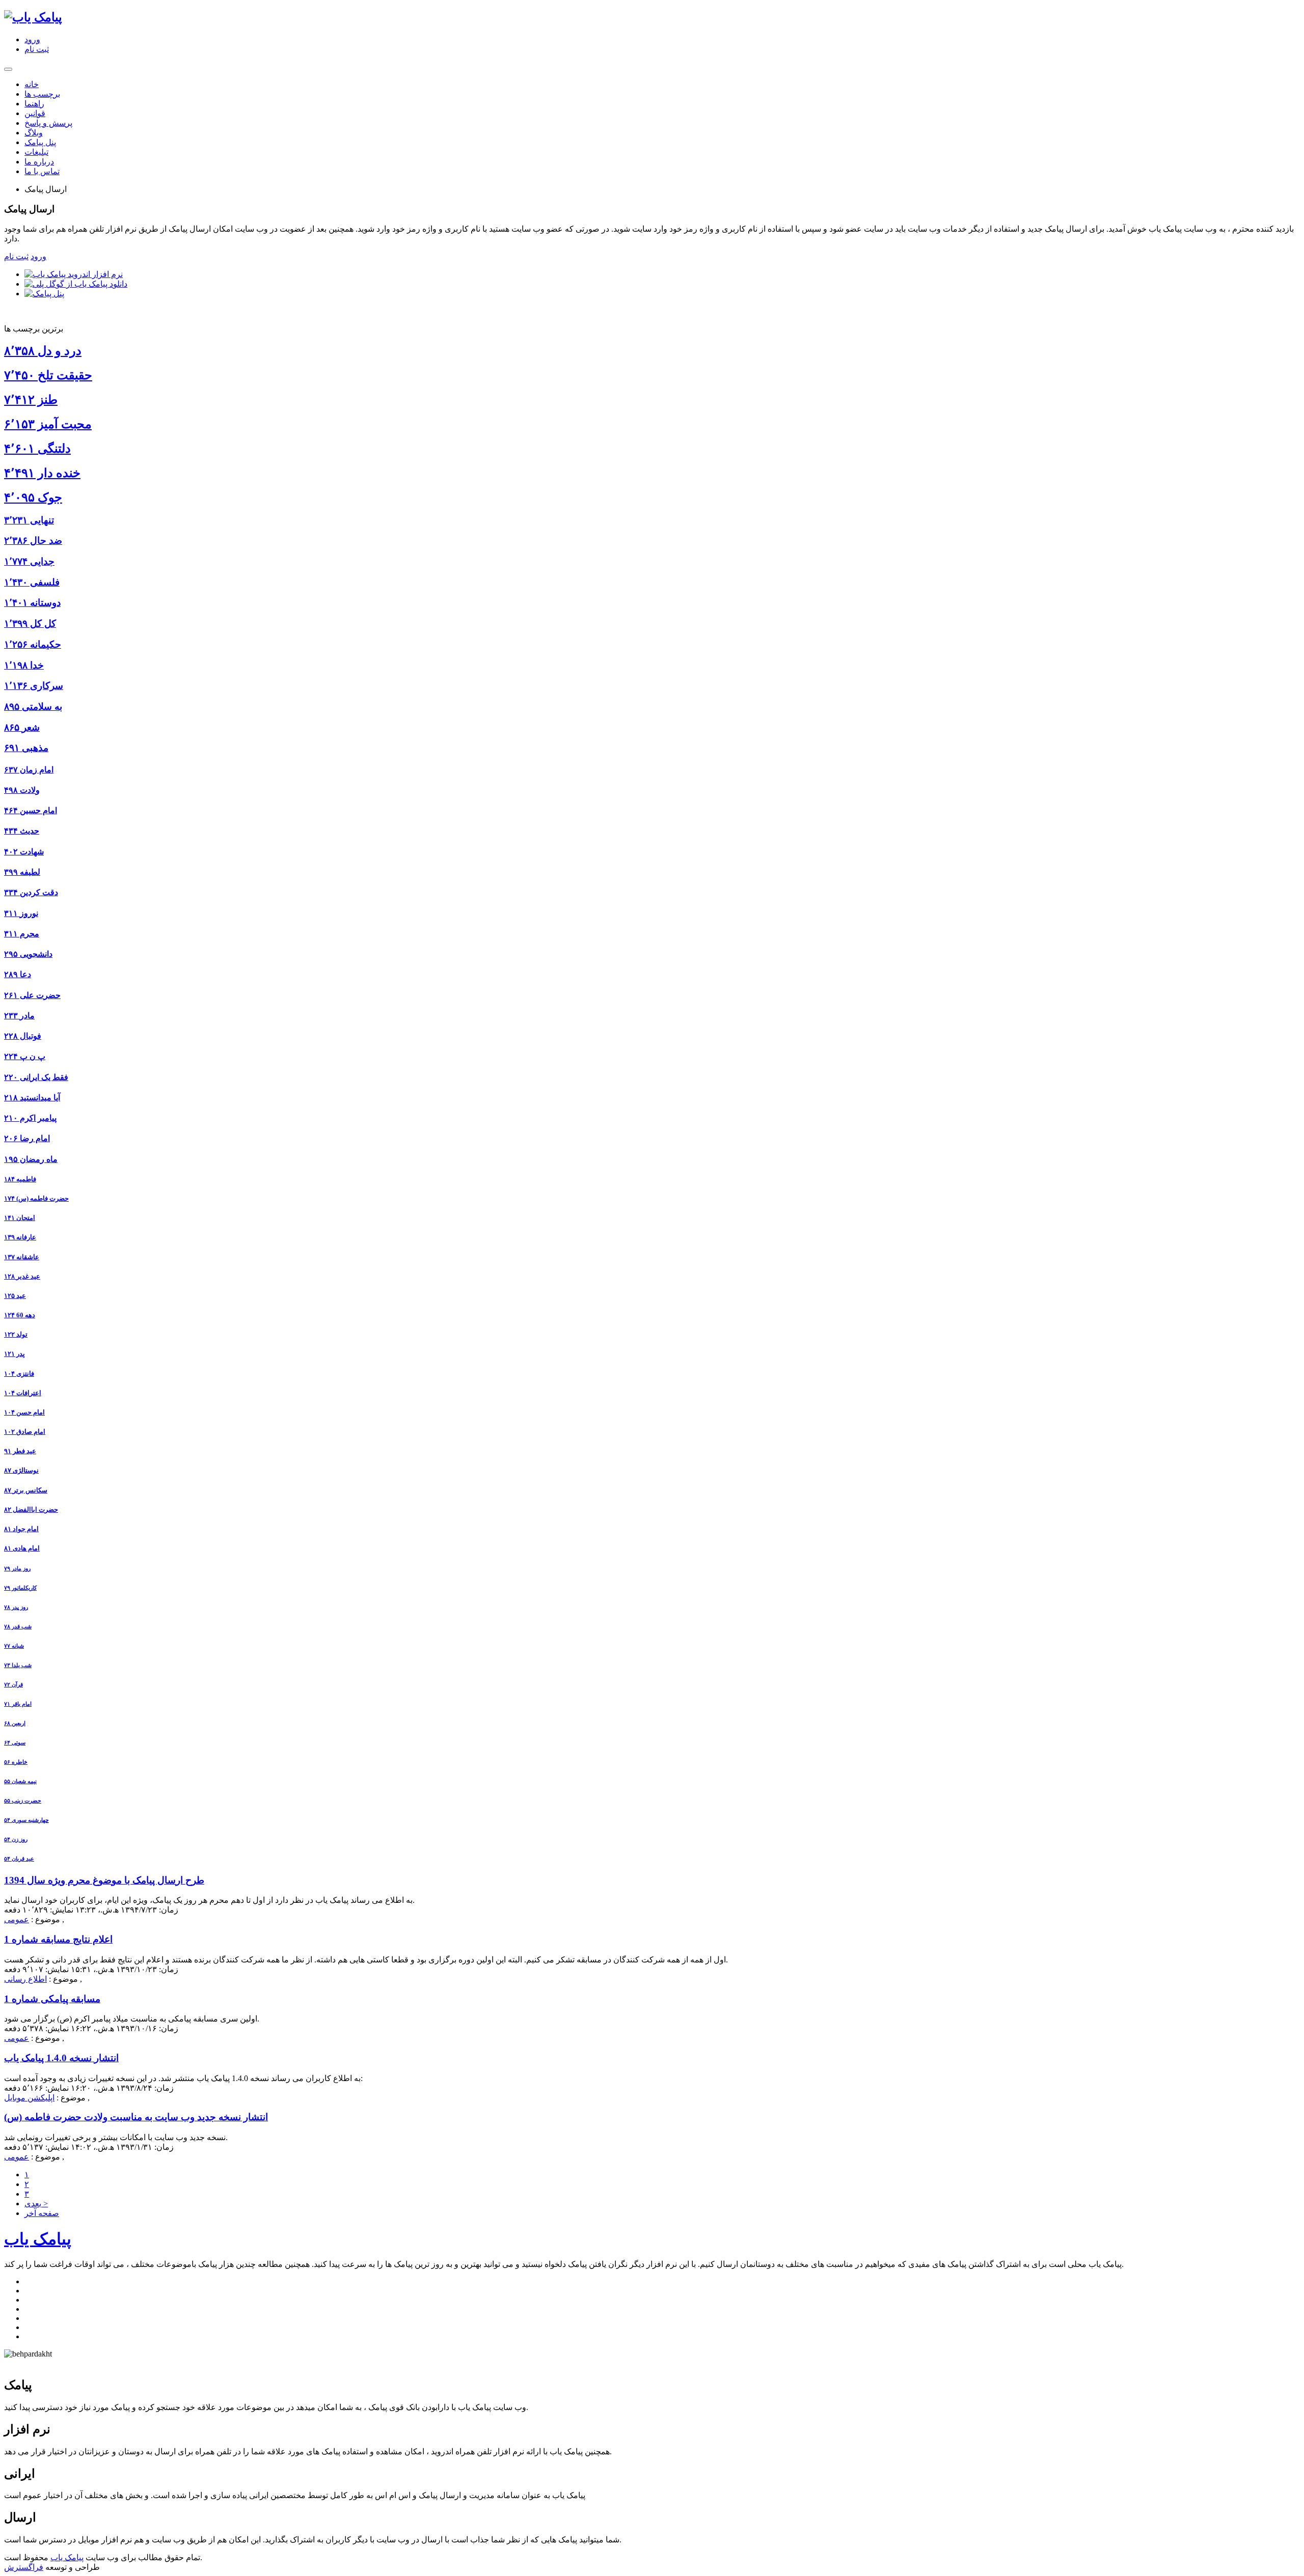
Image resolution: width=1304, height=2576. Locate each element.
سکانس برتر (26, 1490)
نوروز (21, 913)
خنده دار (42, 473)
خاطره (16, 1762)
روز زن (16, 1839)
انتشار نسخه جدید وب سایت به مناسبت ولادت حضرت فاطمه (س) (136, 2117)
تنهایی (29, 520)
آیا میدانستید (32, 1098)
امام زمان (29, 770)
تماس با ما (42, 171)
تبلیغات (36, 152)
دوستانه (32, 603)
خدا (24, 665)
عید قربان (19, 1859)
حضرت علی (32, 995)
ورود (32, 39)
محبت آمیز (48, 424)
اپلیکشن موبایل (29, 2098)
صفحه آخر (42, 2213)
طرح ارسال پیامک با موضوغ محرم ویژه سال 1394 (104, 1880)
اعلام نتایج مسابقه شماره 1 (58, 1939)
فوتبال (23, 1036)
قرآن (13, 1684)
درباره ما (39, 162)
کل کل (30, 624)
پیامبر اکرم (30, 1118)
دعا (18, 974)
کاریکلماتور (20, 1588)
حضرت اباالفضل (31, 1509)
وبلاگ (34, 133)
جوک (33, 497)
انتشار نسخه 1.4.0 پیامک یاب (61, 2058)
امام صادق (25, 1432)
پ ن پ (25, 1056)
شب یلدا (18, 1665)
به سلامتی (33, 707)
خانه (32, 84)
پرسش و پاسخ (48, 123)
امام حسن (24, 1412)
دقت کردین (31, 892)
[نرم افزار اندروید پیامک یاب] (74, 274)
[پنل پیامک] (44, 294)
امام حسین (31, 810)
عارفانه (20, 1237)
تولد (16, 1334)
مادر (19, 1016)
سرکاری (34, 686)
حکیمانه (33, 644)
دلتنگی (37, 449)
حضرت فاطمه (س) (36, 1198)
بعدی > (36, 2204)
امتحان (20, 1218)
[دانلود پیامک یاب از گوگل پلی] (76, 284)
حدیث (22, 831)
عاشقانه (22, 1257)
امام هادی (22, 1548)
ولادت (22, 790)
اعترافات (23, 1393)
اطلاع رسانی (25, 1979)
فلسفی (32, 582)
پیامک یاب (38, 2239)
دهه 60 (20, 1315)
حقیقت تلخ (48, 375)
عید (15, 1296)
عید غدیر (22, 1276)
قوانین (35, 113)
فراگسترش (24, 2567)
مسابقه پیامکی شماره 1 (52, 1999)
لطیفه (22, 872)
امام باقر (18, 1704)
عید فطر (20, 1451)
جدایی (29, 561)
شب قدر (18, 1626)
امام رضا (27, 1138)
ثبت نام (37, 49)
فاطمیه (20, 1179)
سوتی (15, 1742)
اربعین (15, 1723)
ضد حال (33, 541)
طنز (31, 400)
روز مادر (17, 1568)
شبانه (14, 1646)
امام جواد (21, 1529)
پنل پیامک (40, 142)
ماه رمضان (31, 1159)
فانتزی (19, 1374)
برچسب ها (42, 94)
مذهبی (26, 748)
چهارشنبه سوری (26, 1820)
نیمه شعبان (20, 1781)
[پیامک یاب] (33, 17)
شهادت (24, 852)
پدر (15, 1354)
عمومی (17, 1919)
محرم (22, 934)
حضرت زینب (23, 1801)
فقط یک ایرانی (36, 1077)
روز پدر (16, 1607)
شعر (22, 727)
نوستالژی (21, 1470)
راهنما (34, 104)
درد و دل (43, 351)
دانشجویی (28, 954)
